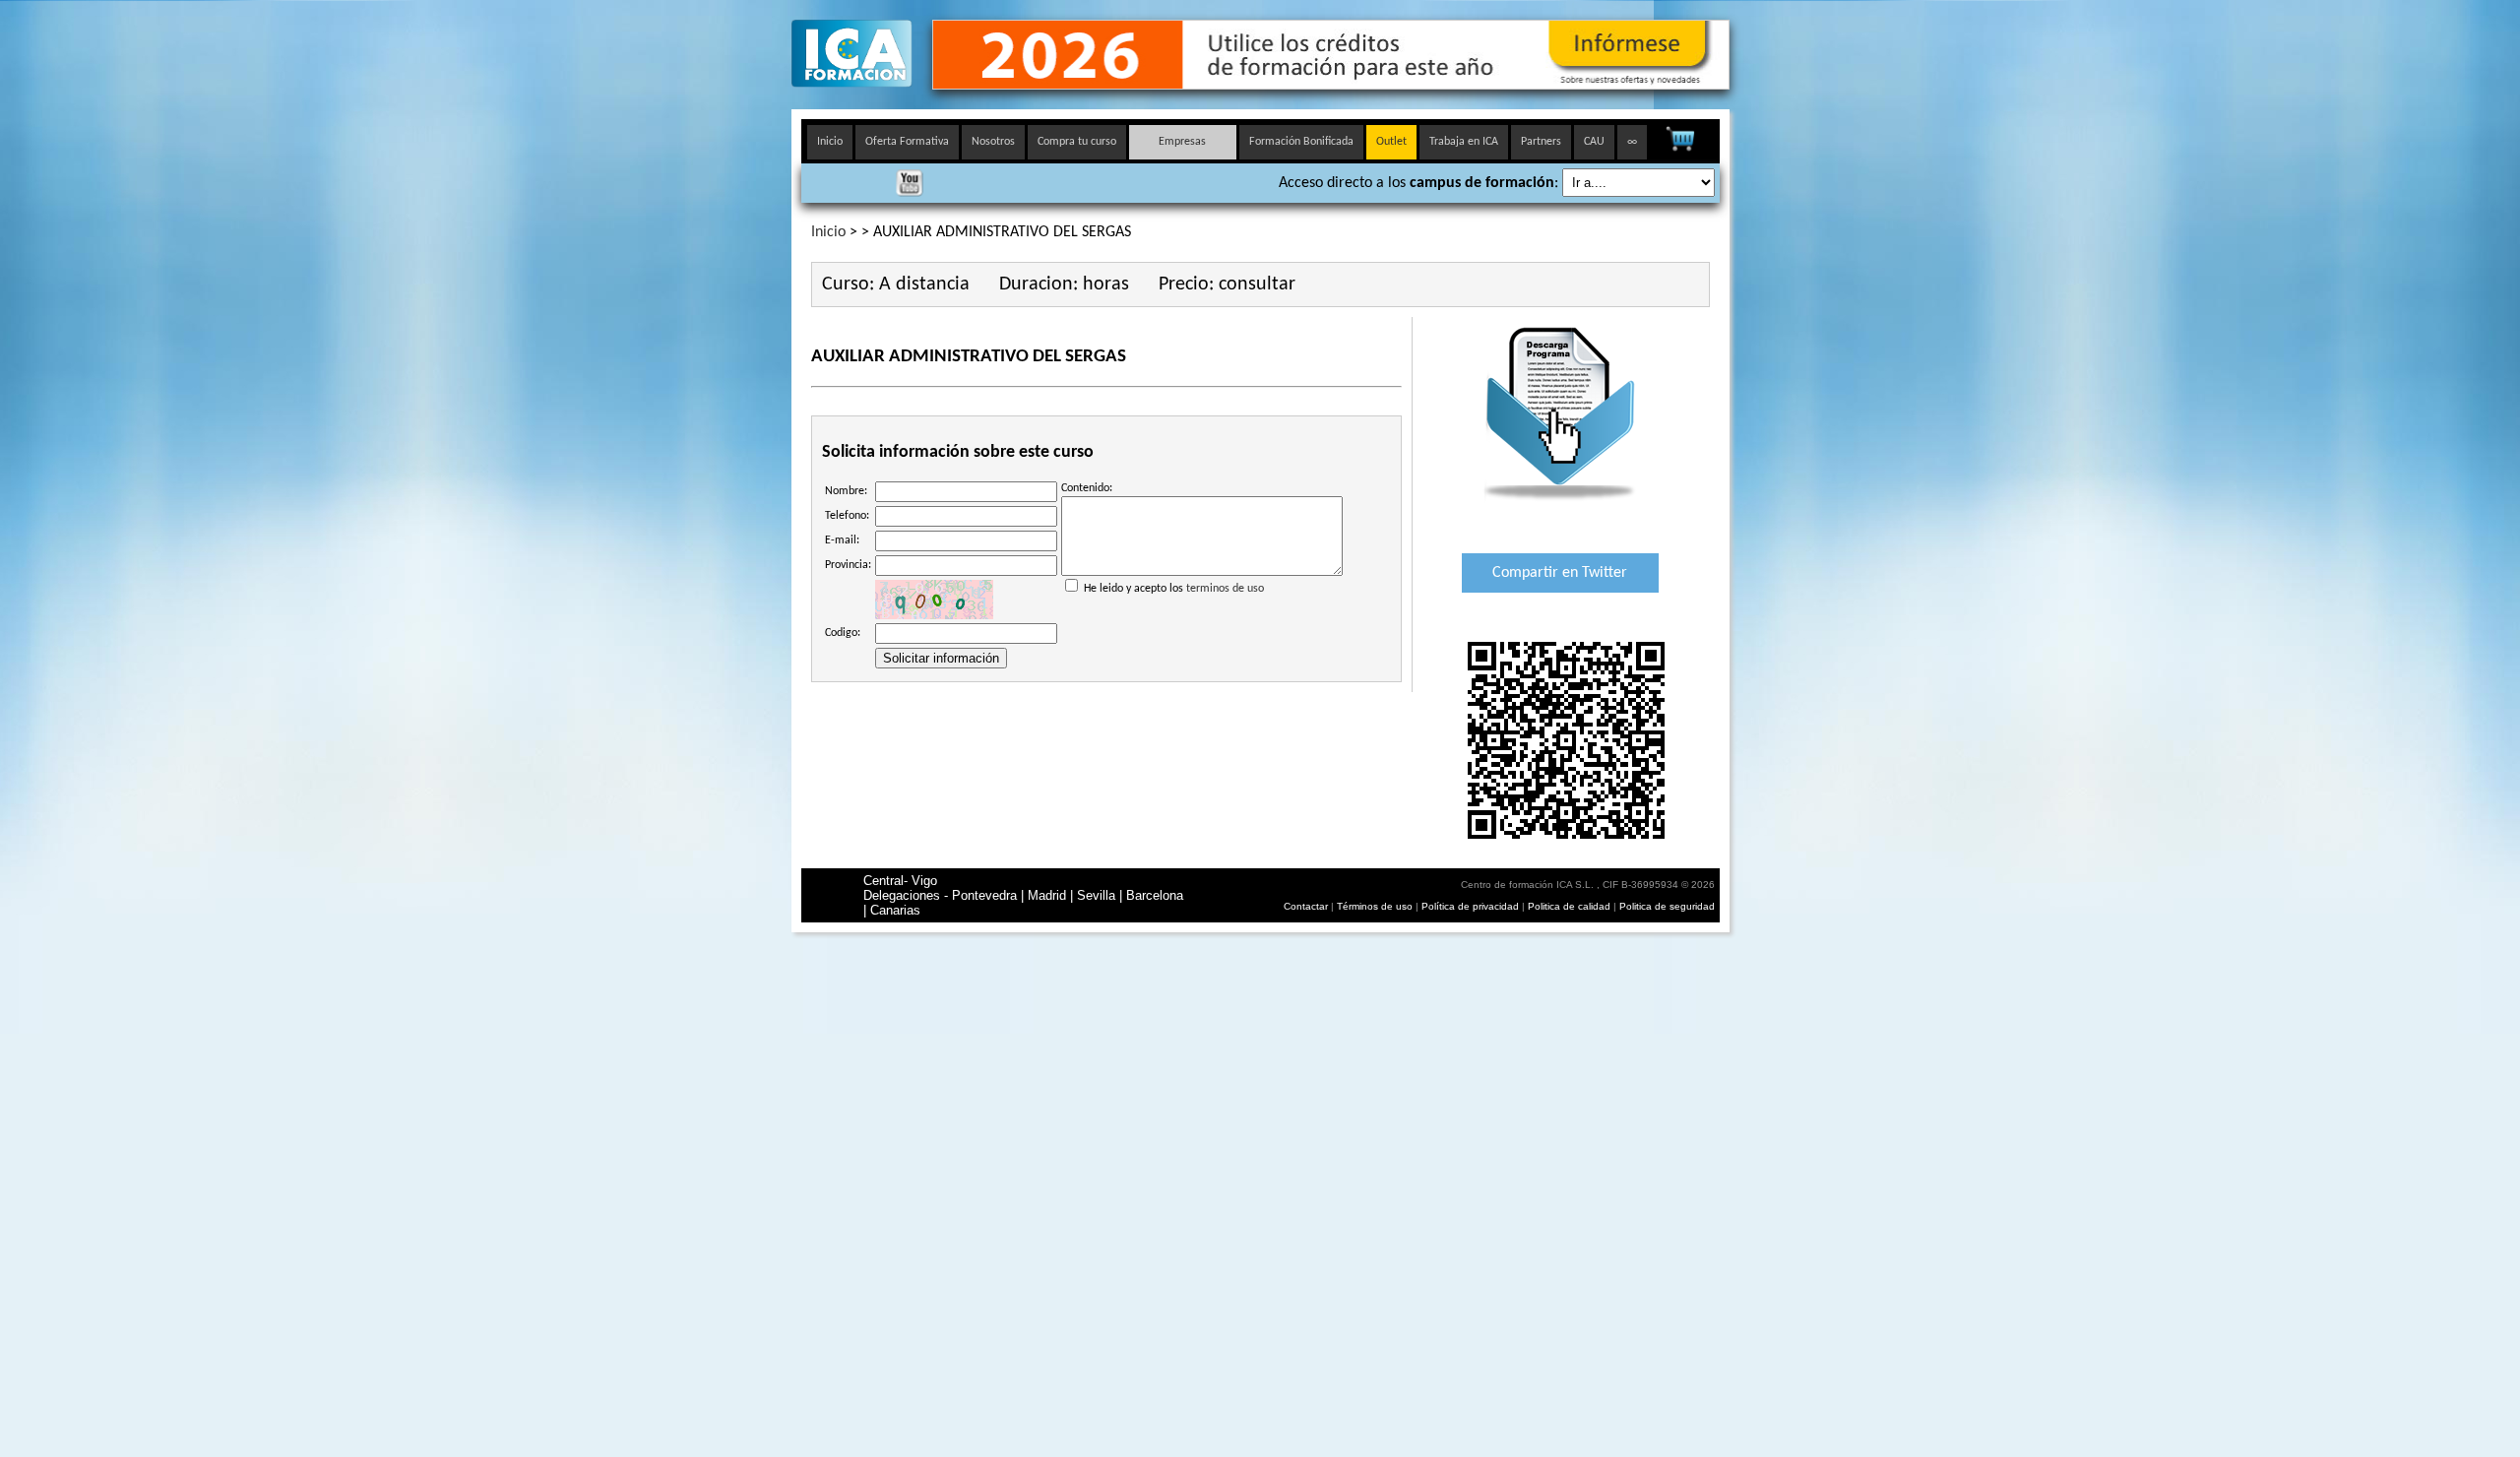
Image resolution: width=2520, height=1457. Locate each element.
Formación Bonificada (1301, 142)
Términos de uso (1375, 906)
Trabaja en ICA (1464, 142)
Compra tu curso (1077, 142)
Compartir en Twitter (1560, 573)
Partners (1541, 142)
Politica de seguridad (1667, 906)
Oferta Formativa (907, 142)
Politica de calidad (1569, 906)
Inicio (830, 142)
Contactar (1306, 906)
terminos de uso (1225, 589)
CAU (1594, 142)
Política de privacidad (1472, 906)
